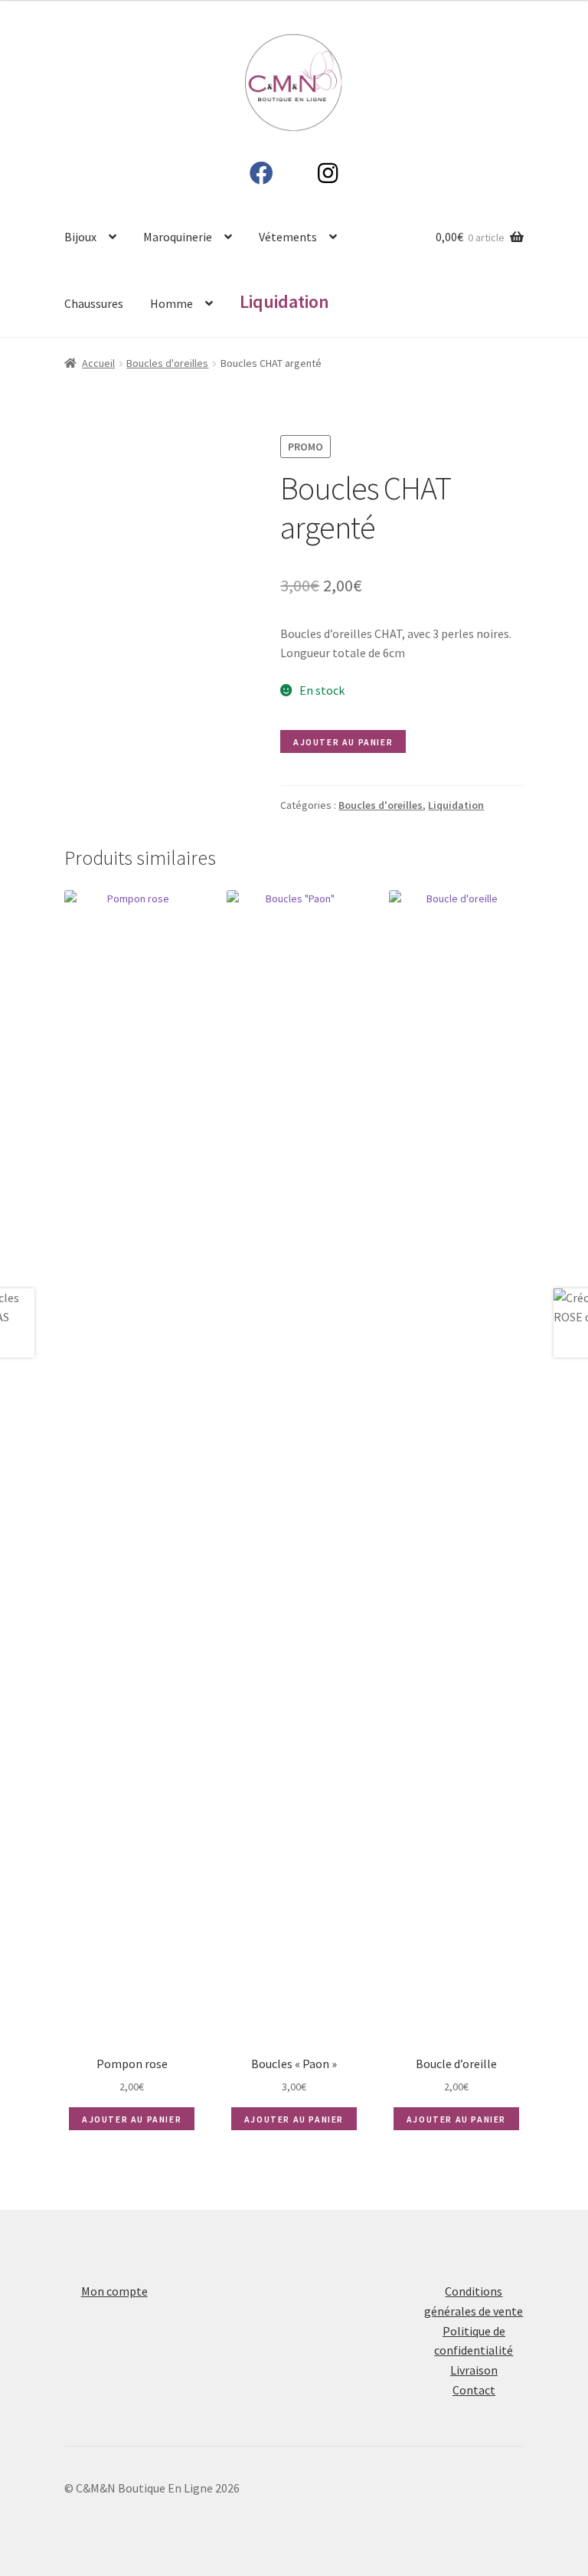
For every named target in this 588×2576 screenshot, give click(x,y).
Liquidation (456, 805)
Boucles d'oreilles (167, 363)
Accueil (98, 363)
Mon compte (114, 2291)
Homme (171, 303)
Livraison (474, 2370)
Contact (474, 2390)
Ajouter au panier (343, 742)
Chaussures (94, 303)
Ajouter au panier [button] (132, 2119)
